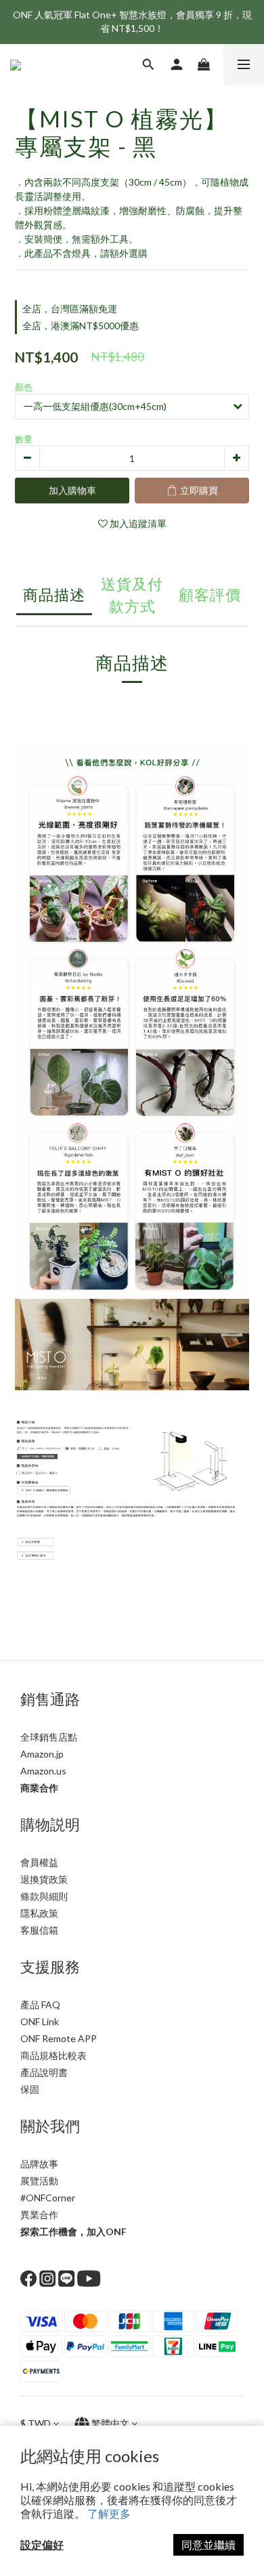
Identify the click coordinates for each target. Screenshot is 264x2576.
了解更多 (109, 2513)
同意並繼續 (208, 2544)
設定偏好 (42, 2544)
